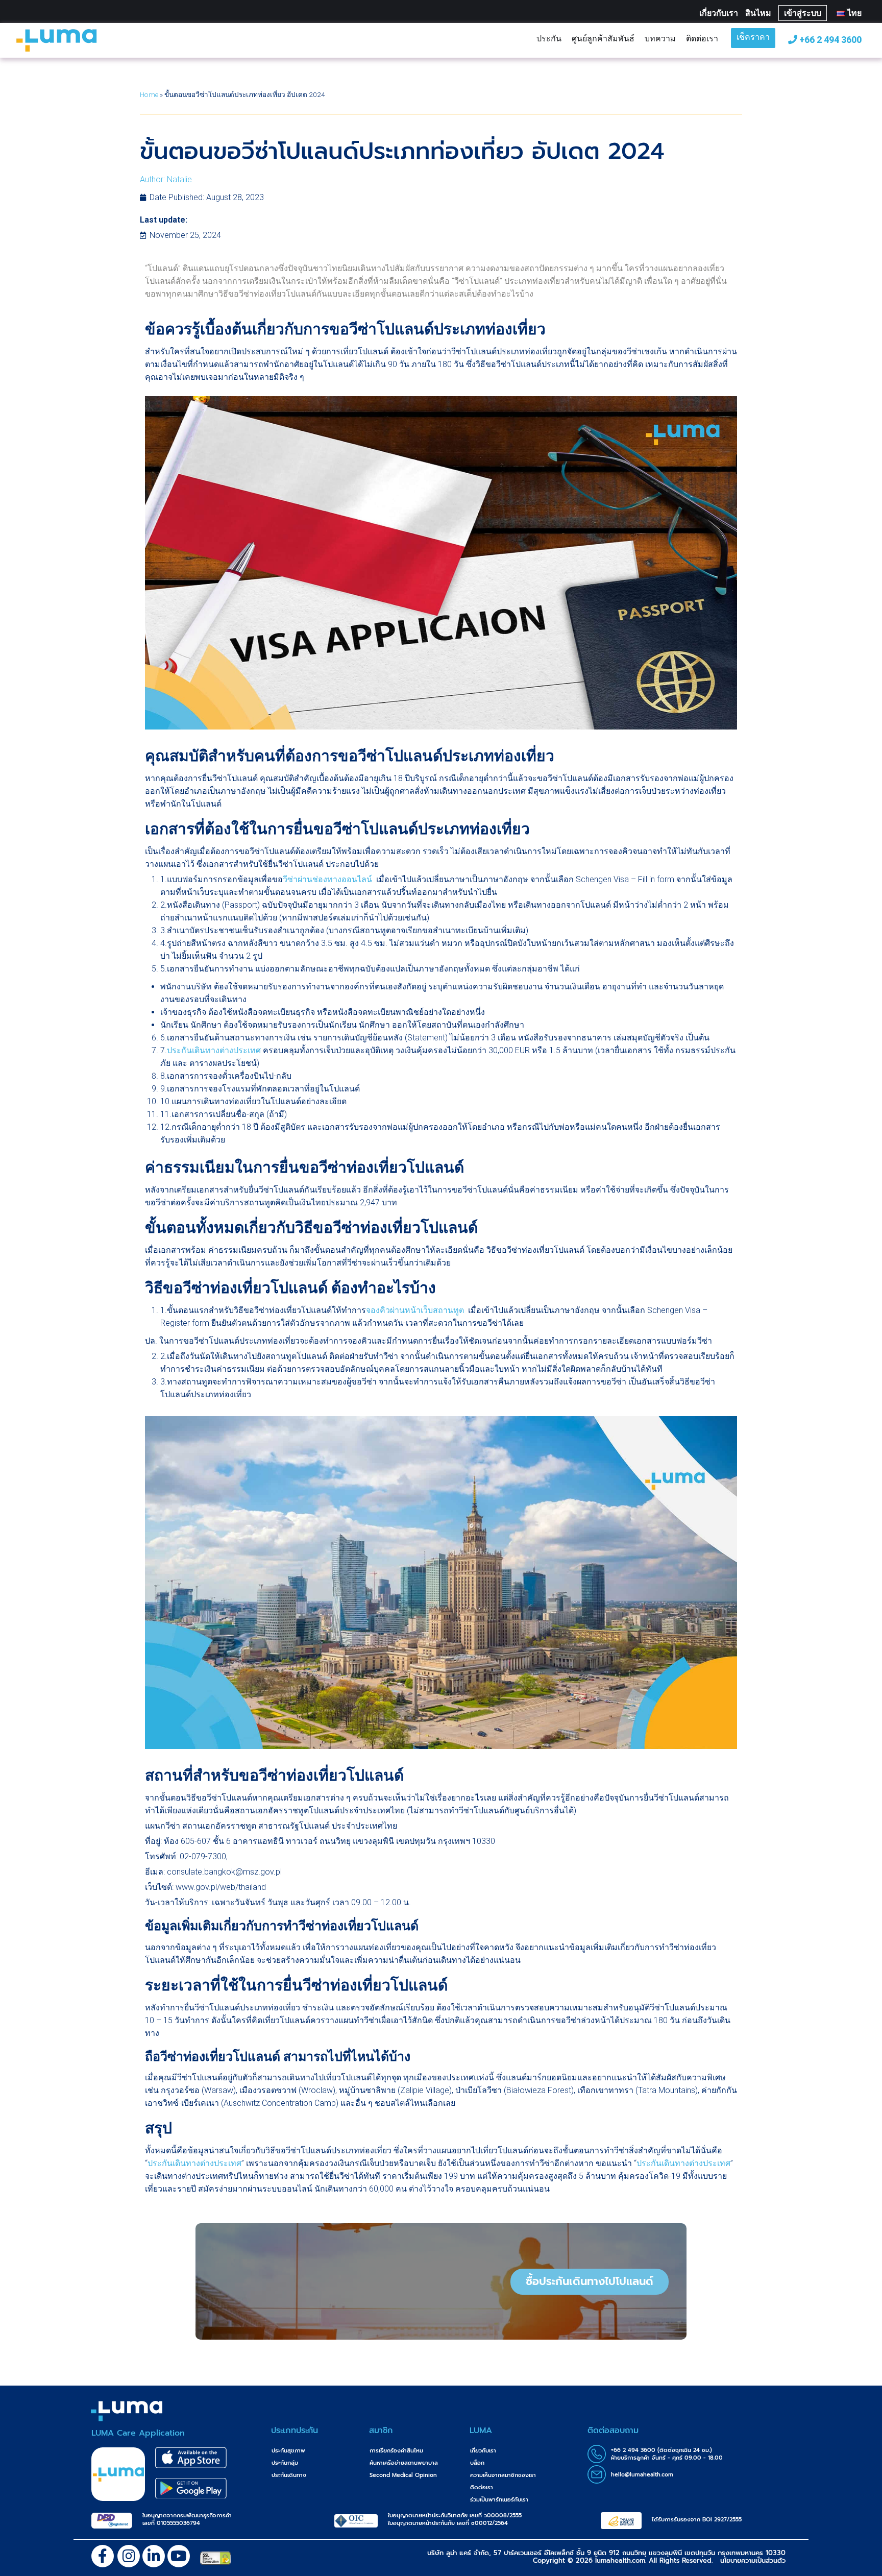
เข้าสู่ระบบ (803, 13)
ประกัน (549, 38)
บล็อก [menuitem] (477, 2463)
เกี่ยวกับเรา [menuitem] (483, 2451)
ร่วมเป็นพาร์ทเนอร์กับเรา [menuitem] (499, 2500)
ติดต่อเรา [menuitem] (482, 2487)
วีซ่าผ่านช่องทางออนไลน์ (327, 879)
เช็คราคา (753, 38)
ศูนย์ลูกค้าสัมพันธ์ (603, 38)
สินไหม (758, 13)
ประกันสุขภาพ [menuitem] (288, 2451)
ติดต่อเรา (702, 38)
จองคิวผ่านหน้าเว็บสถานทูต (415, 1310)
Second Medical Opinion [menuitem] (403, 2475)
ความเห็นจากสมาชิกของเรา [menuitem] (503, 2475)
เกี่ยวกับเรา (719, 13)
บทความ (660, 38)
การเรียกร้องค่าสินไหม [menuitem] (396, 2451)
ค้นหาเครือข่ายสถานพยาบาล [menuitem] (404, 2463)
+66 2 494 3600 (829, 40)
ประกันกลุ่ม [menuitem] (285, 2463)
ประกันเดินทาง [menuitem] (289, 2475)
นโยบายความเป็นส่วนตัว (753, 2560)
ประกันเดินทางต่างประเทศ (214, 1050)
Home (149, 94)
